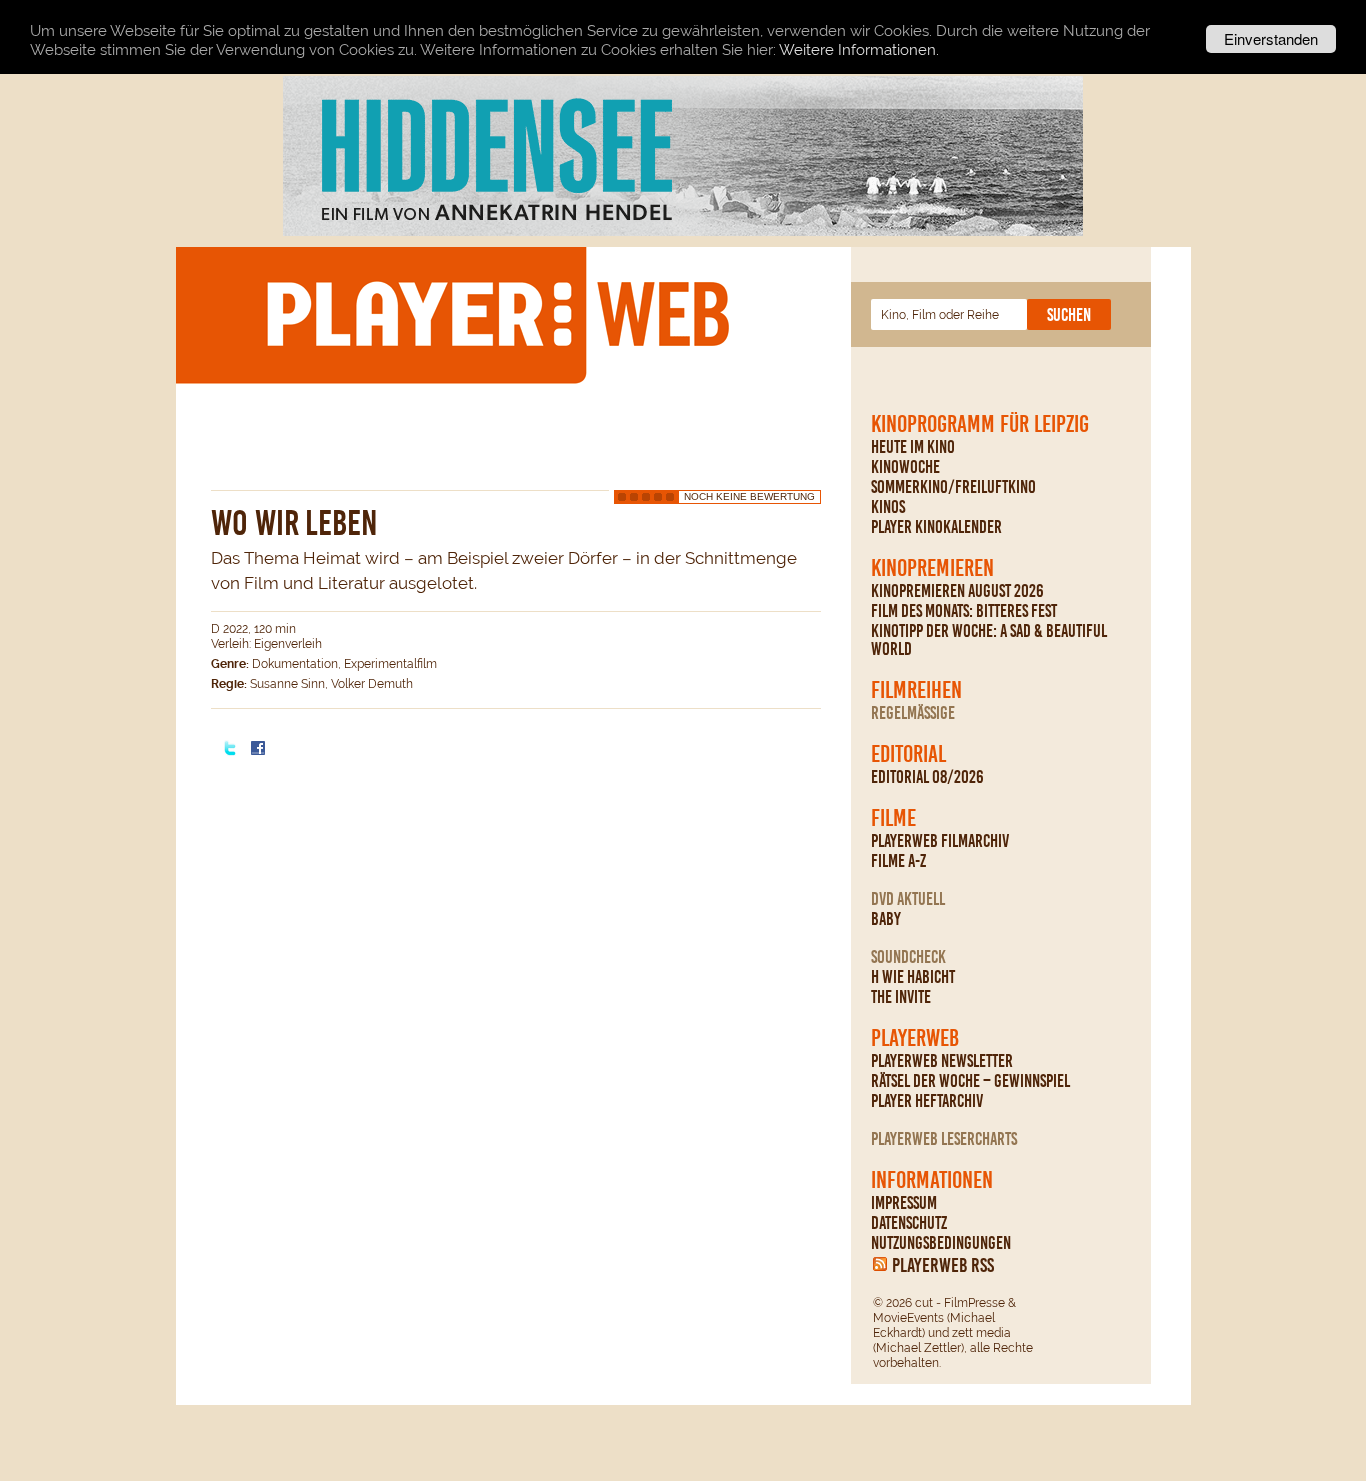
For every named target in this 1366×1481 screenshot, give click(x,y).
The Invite (901, 997)
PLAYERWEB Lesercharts (944, 1139)
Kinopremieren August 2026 (957, 591)
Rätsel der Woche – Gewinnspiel (970, 1081)
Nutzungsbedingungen (941, 1243)
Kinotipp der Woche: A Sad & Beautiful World (989, 640)
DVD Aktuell (908, 899)
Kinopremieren (932, 568)
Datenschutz (909, 1223)
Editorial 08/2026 (927, 777)
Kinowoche (905, 467)
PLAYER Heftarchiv (927, 1101)
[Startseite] (497, 314)
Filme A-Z (898, 861)
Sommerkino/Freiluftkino (953, 487)
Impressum (904, 1203)
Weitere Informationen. (859, 50)
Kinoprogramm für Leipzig (980, 424)
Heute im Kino (913, 447)
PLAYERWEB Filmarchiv (940, 841)
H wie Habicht (913, 977)
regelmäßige (913, 713)
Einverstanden (1271, 38)
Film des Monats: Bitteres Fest (964, 611)
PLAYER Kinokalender (936, 527)
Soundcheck (908, 957)
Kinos (888, 507)
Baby (886, 919)
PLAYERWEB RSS (943, 1265)
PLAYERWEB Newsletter (942, 1061)
